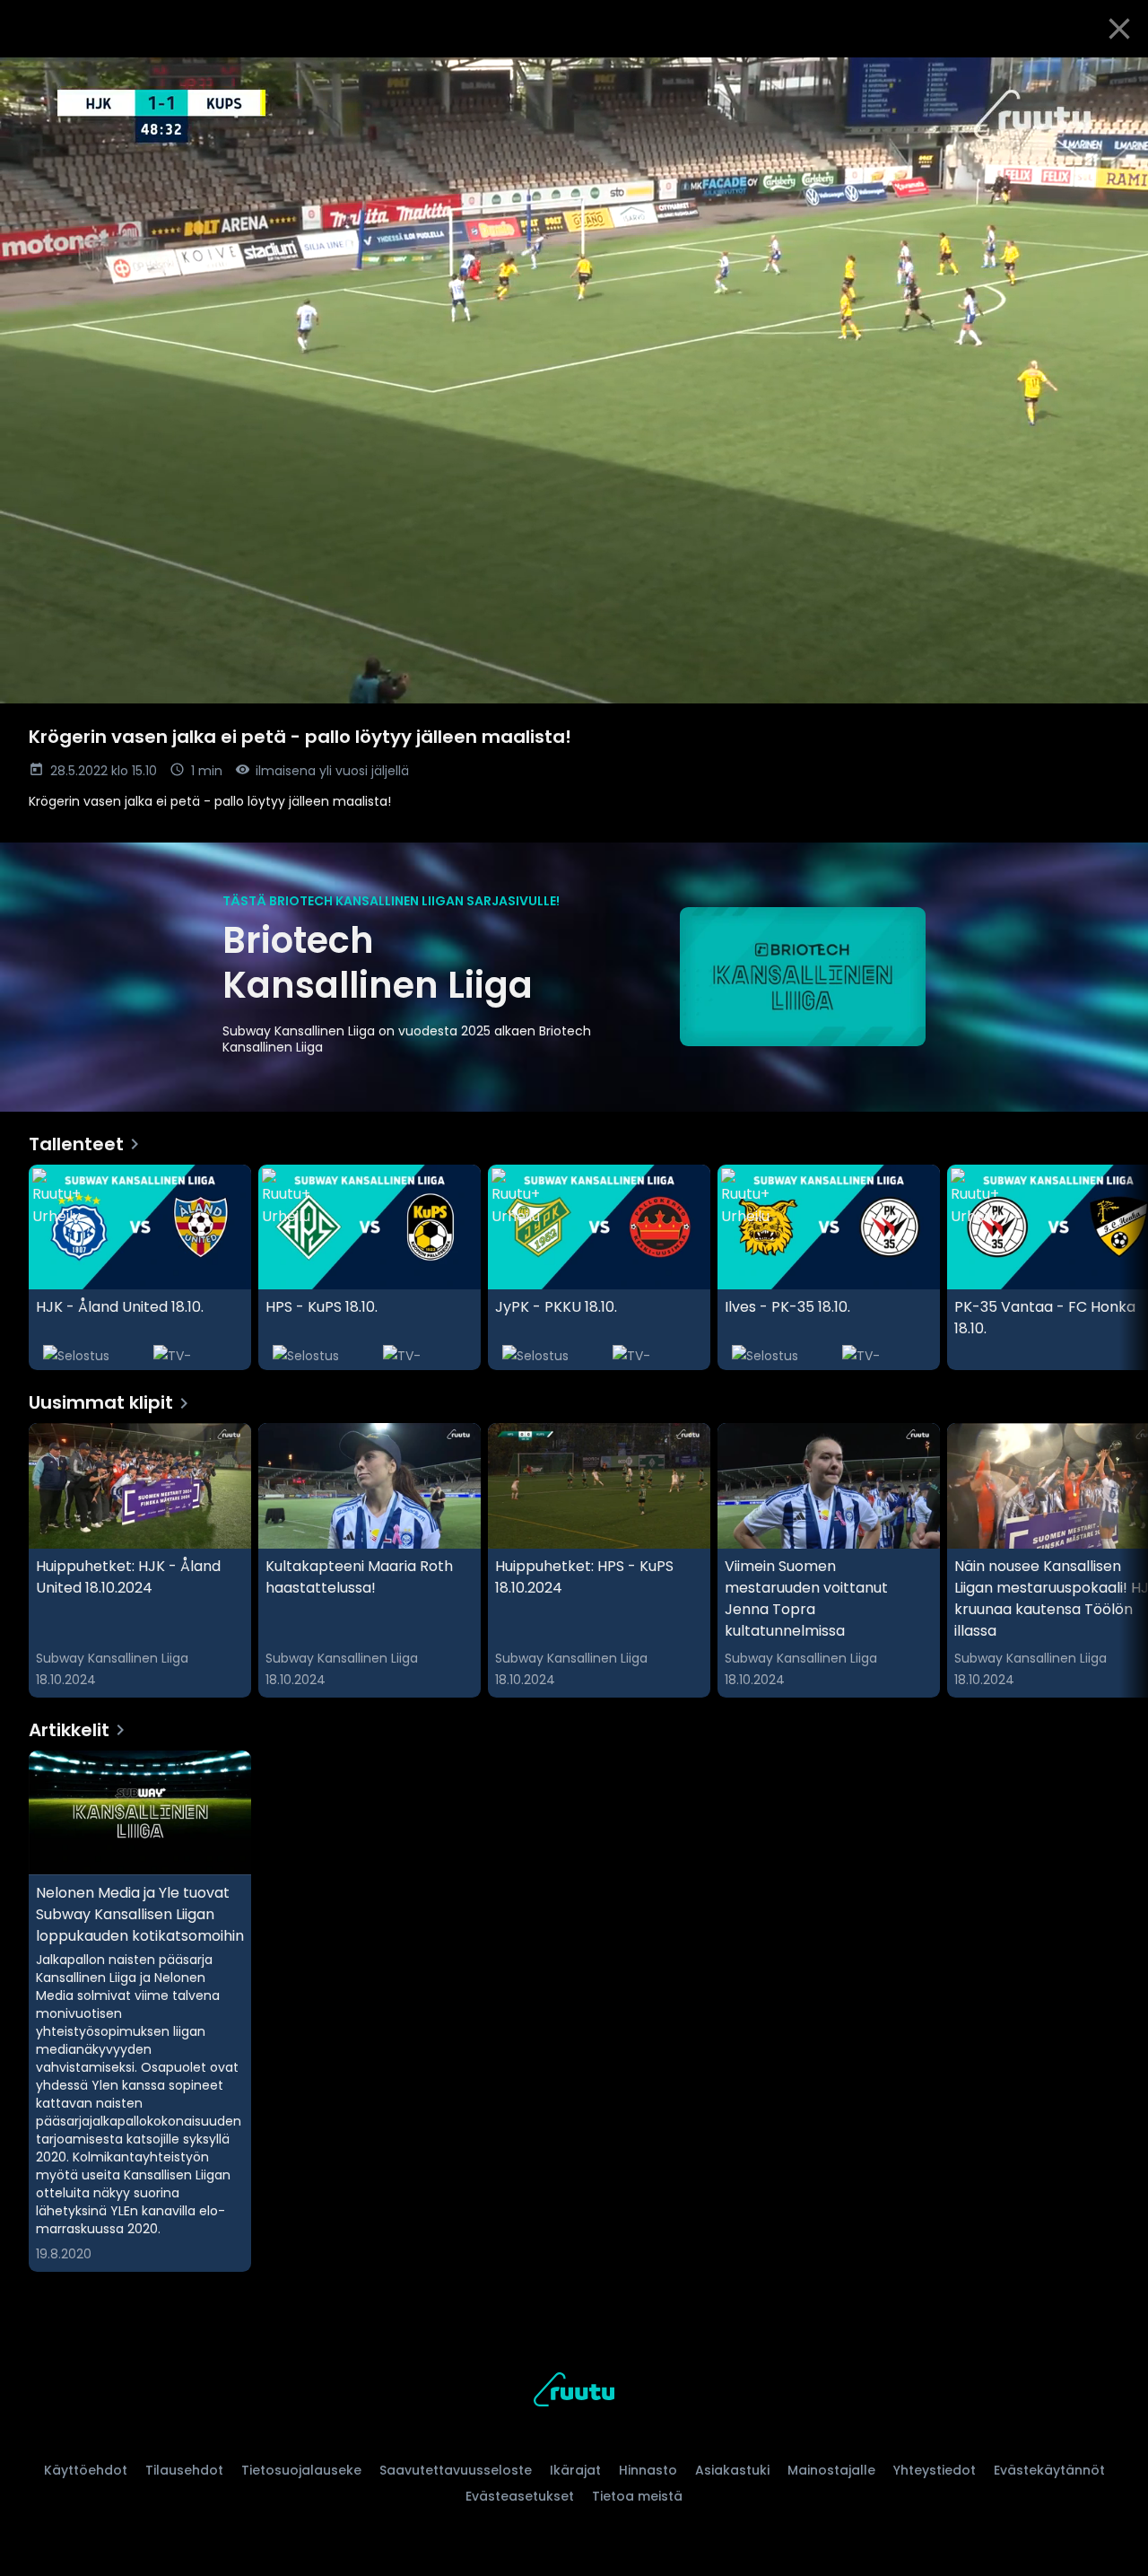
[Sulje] (1119, 29)
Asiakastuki (732, 2470)
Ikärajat (575, 2470)
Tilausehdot (184, 2470)
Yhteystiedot (935, 2470)
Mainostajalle (831, 2470)
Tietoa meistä (637, 2496)
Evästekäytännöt (1049, 2470)
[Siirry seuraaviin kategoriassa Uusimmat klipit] (1119, 1560)
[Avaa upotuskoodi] (1114, 78)
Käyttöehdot (86, 2470)
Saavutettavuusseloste (456, 2470)
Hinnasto (648, 2470)
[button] (574, 380)
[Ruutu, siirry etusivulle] (574, 2393)
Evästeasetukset (520, 2496)
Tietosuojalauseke (301, 2470)
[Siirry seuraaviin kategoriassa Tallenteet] (1119, 1268)
